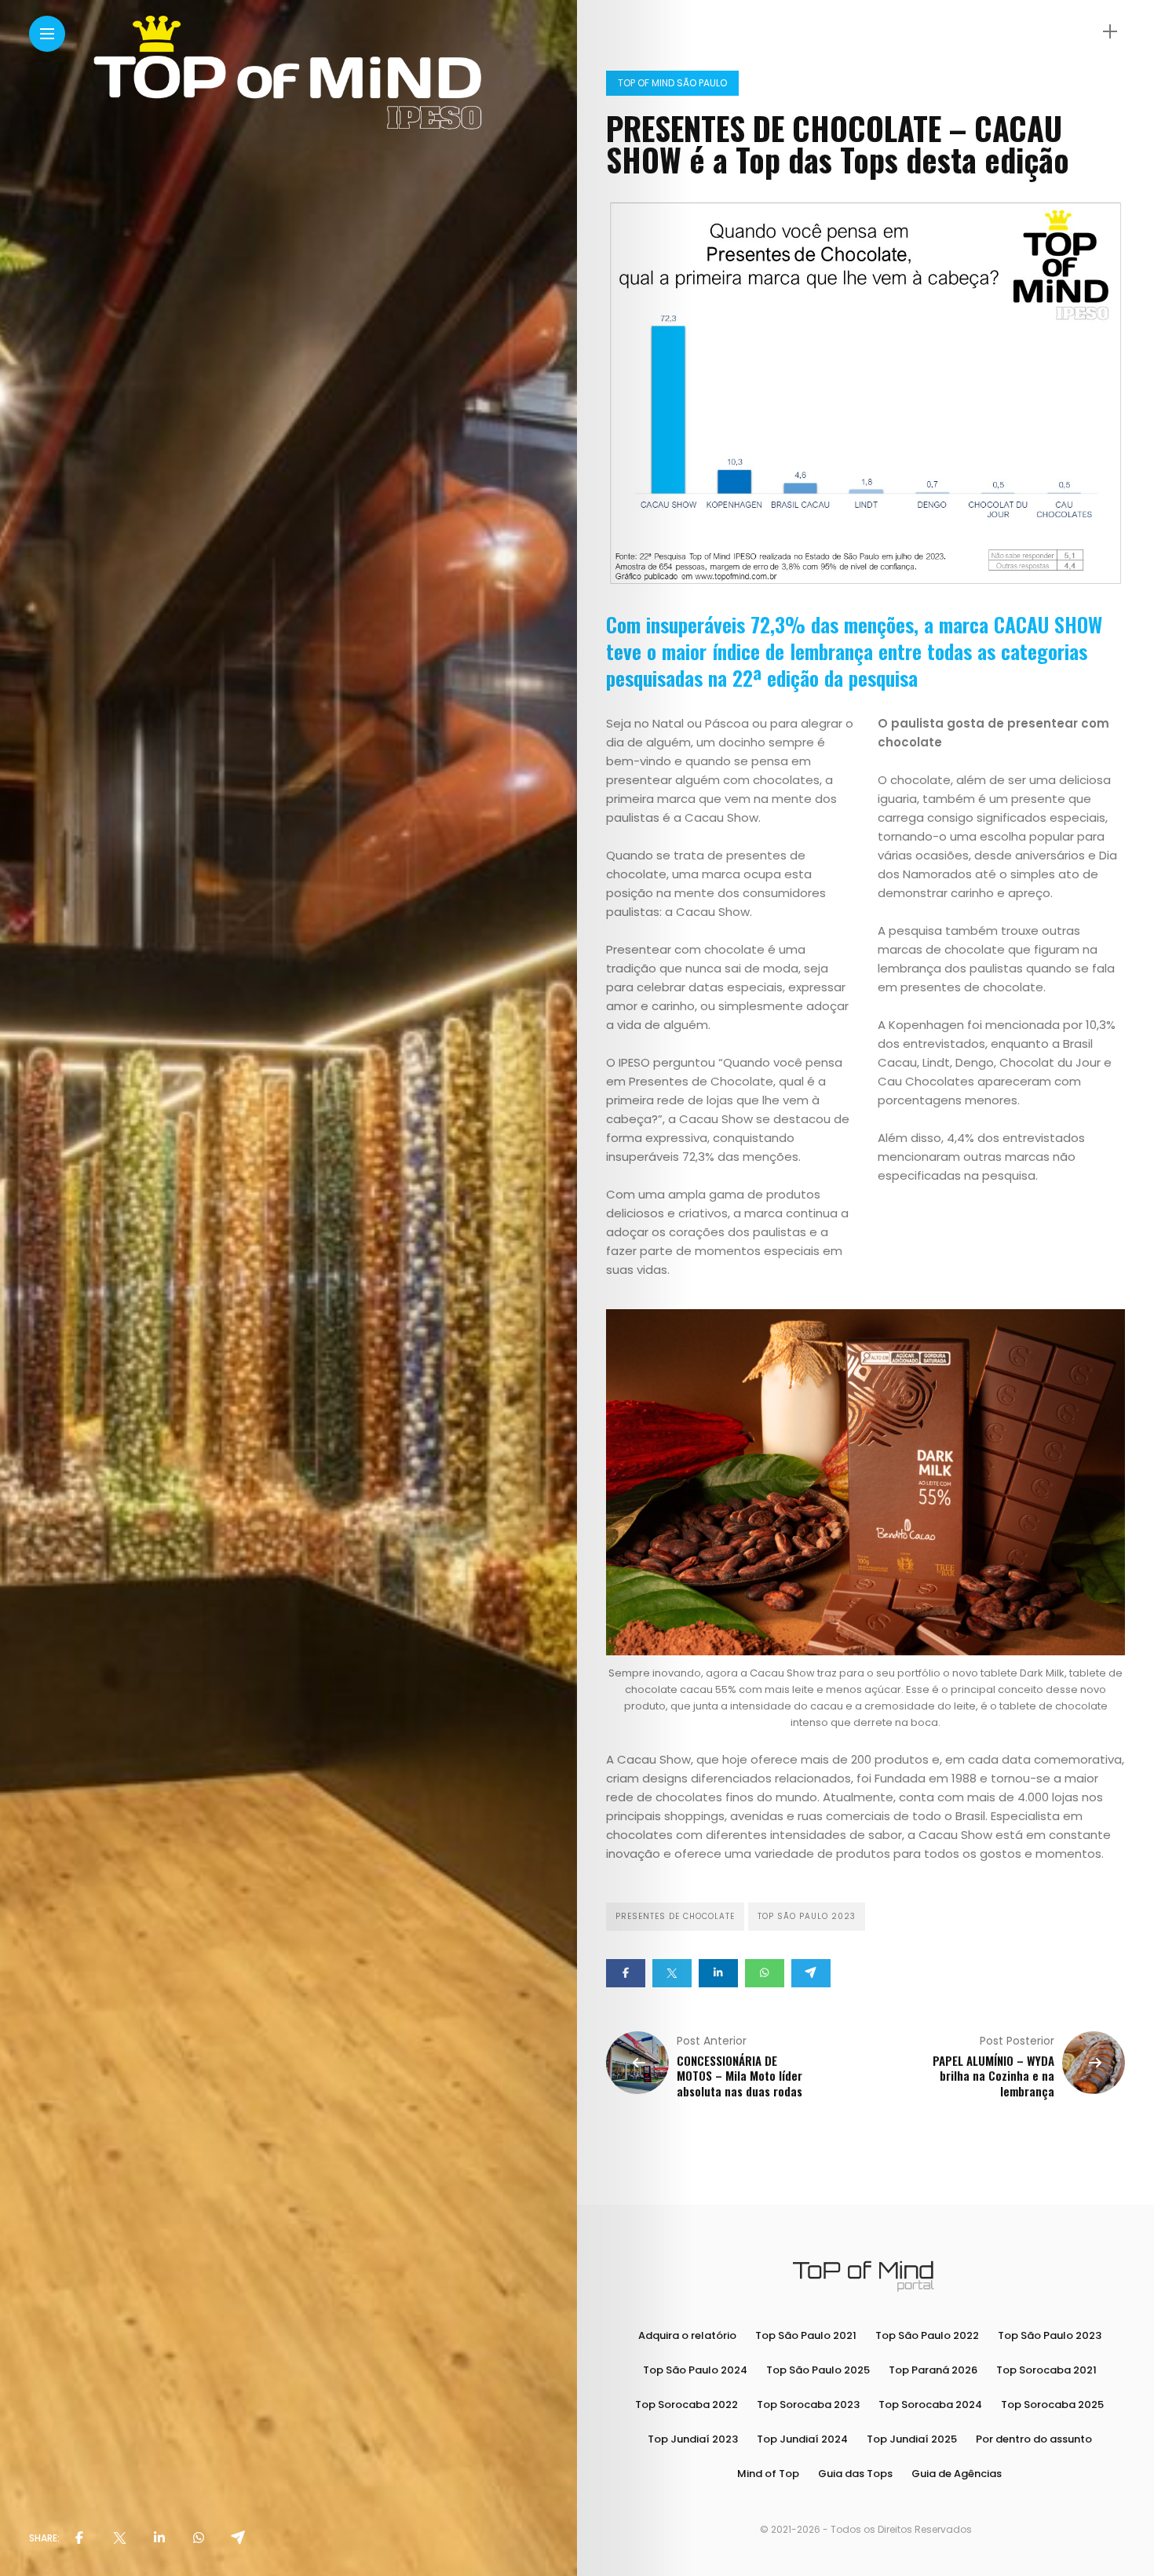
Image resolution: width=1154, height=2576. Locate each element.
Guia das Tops (855, 2474)
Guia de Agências (957, 2474)
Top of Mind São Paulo (672, 83)
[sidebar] (1110, 32)
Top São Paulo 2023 (807, 1916)
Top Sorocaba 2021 (1046, 2370)
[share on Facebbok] (79, 2538)
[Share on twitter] (672, 1973)
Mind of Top (768, 2474)
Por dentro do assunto (1034, 2439)
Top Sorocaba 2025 (1052, 2405)
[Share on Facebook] (626, 1973)
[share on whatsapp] (199, 2538)
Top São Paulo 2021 (806, 2335)
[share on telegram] (238, 2538)
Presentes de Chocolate (675, 1916)
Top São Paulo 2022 (927, 2335)
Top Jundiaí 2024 (802, 2439)
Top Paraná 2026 (933, 2370)
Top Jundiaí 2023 (693, 2439)
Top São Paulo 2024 (695, 2370)
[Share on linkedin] (718, 1973)
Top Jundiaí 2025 (912, 2439)
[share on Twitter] (119, 2538)
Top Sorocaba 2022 (687, 2405)
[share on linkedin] (159, 2538)
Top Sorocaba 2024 (930, 2405)
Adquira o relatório (687, 2335)
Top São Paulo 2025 (818, 2370)
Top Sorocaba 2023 (808, 2405)
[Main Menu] (47, 34)
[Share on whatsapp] (765, 1973)
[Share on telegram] (811, 1973)
